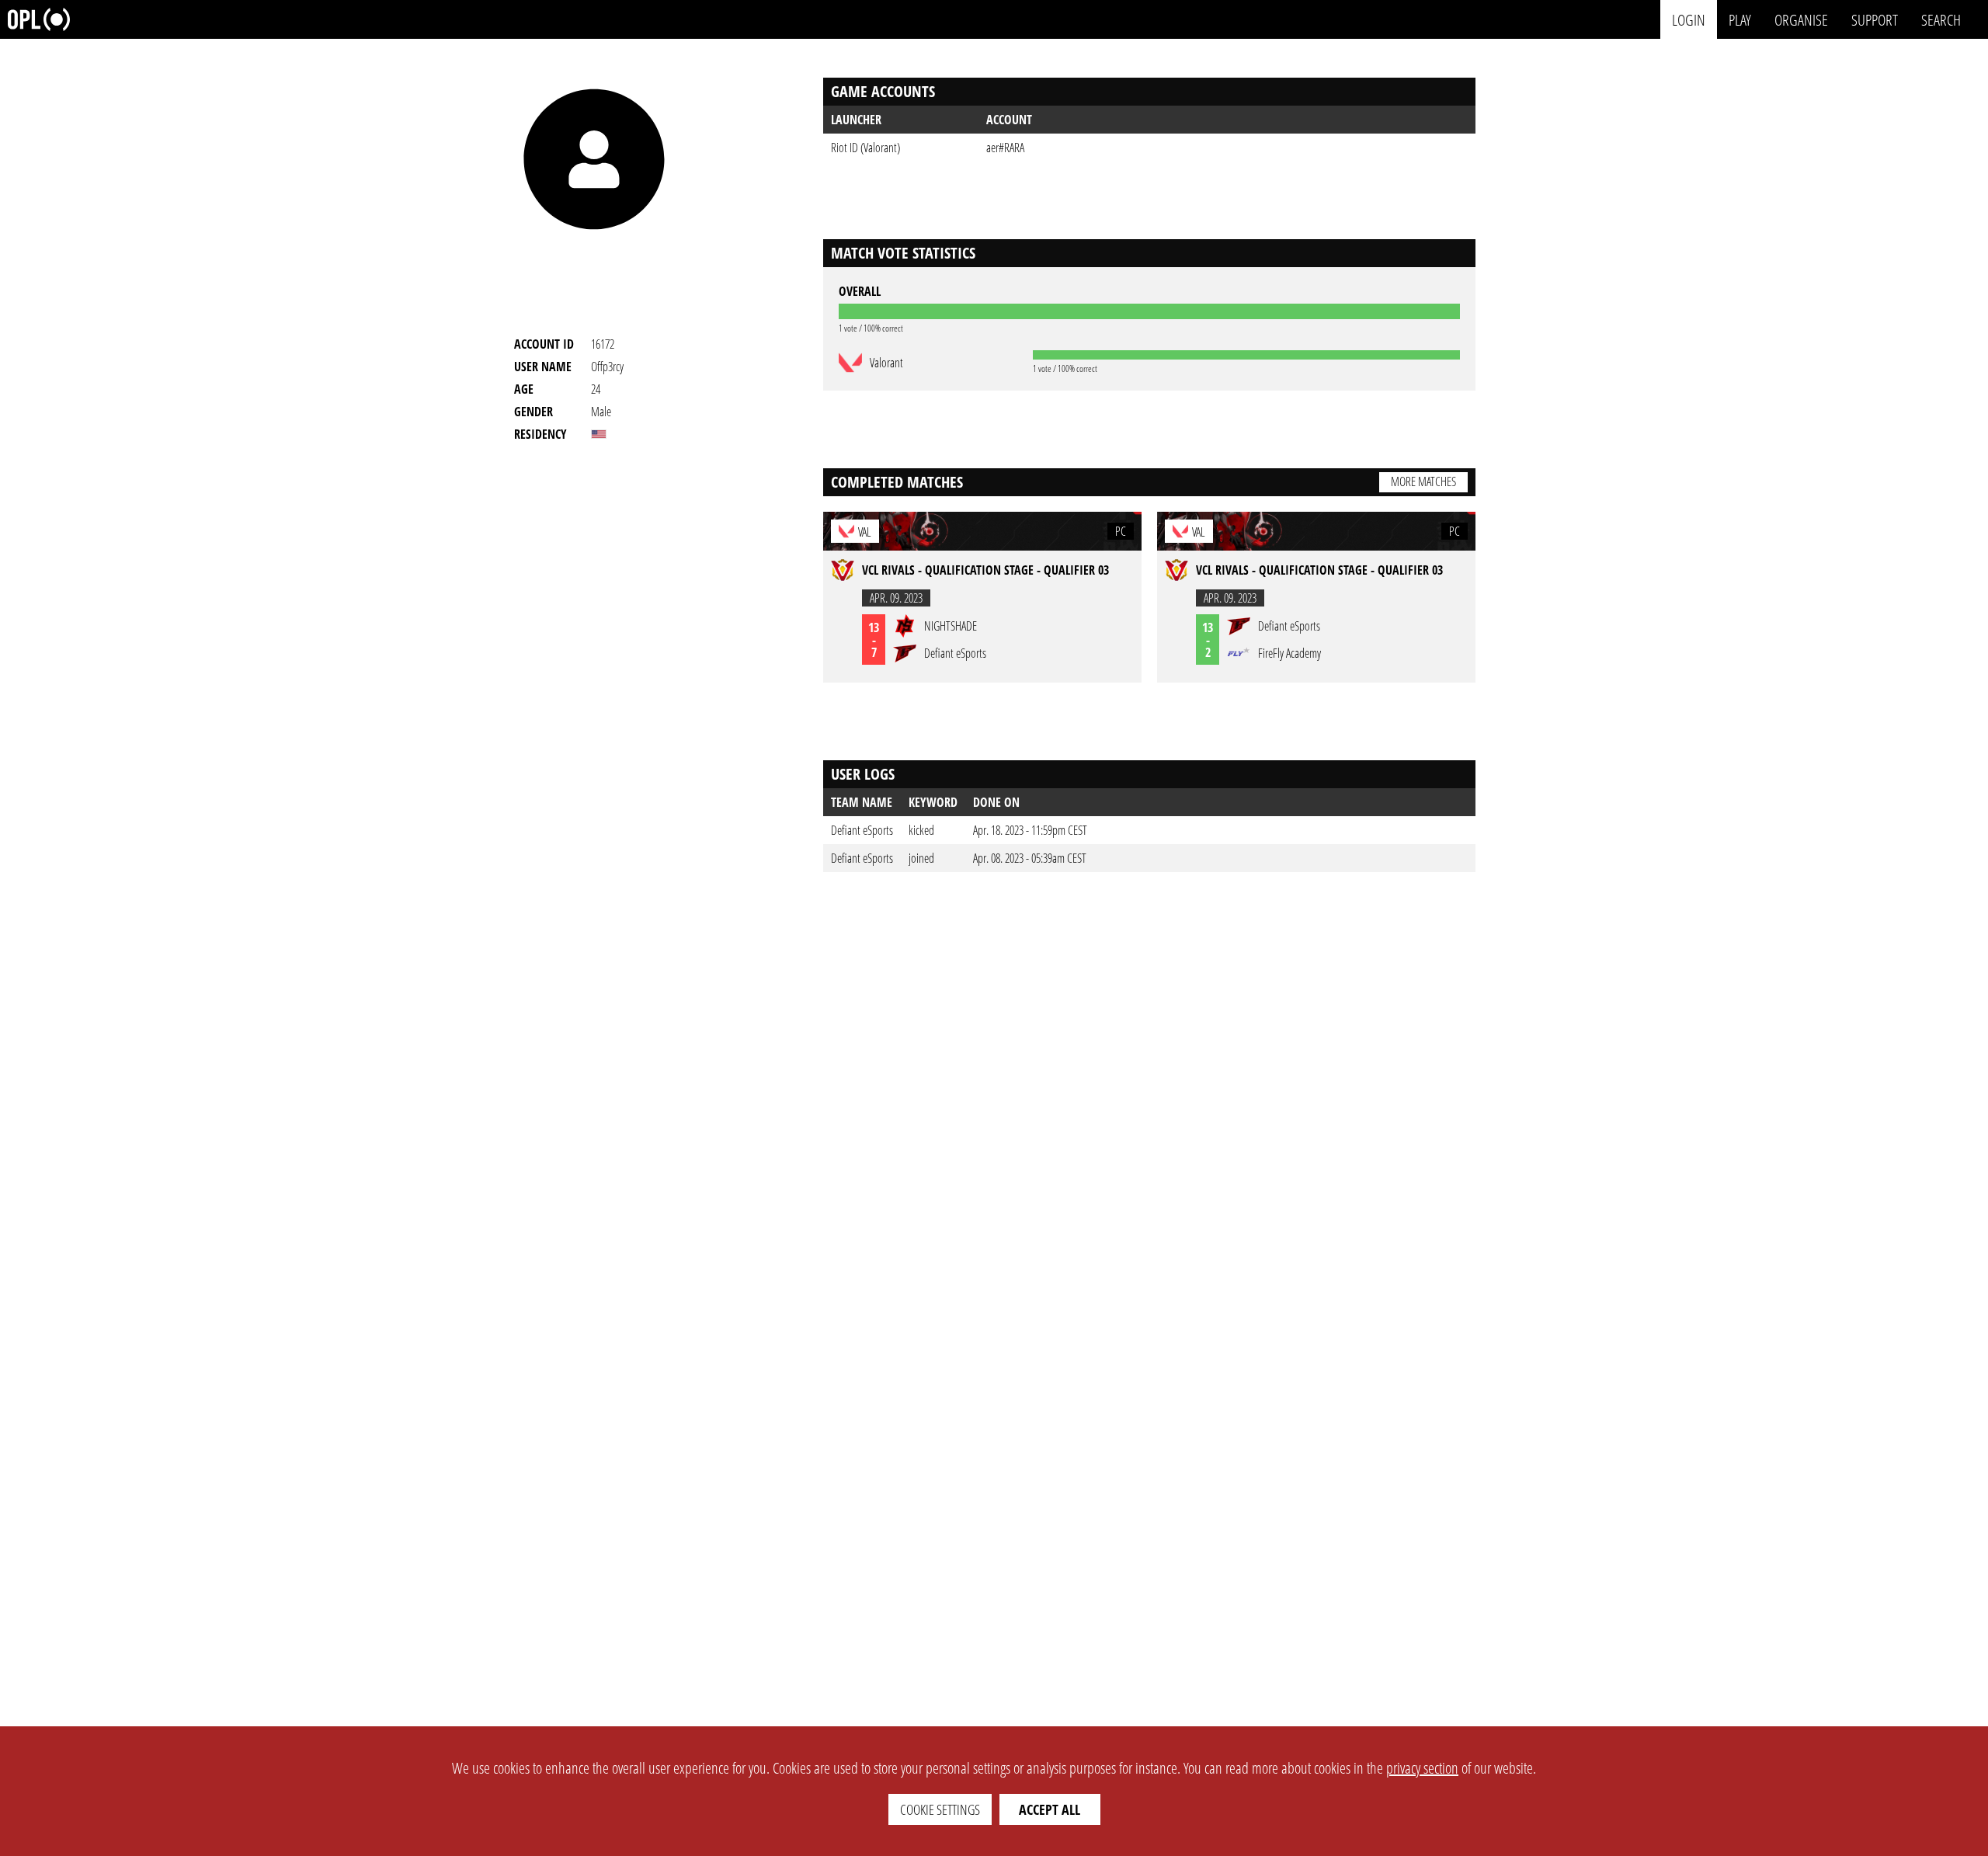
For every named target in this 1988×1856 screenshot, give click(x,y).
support (1875, 19)
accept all (1050, 1809)
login (1689, 19)
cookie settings (940, 1809)
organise (1801, 19)
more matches (1423, 481)
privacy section (1422, 1768)
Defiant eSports (862, 830)
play (1740, 19)
